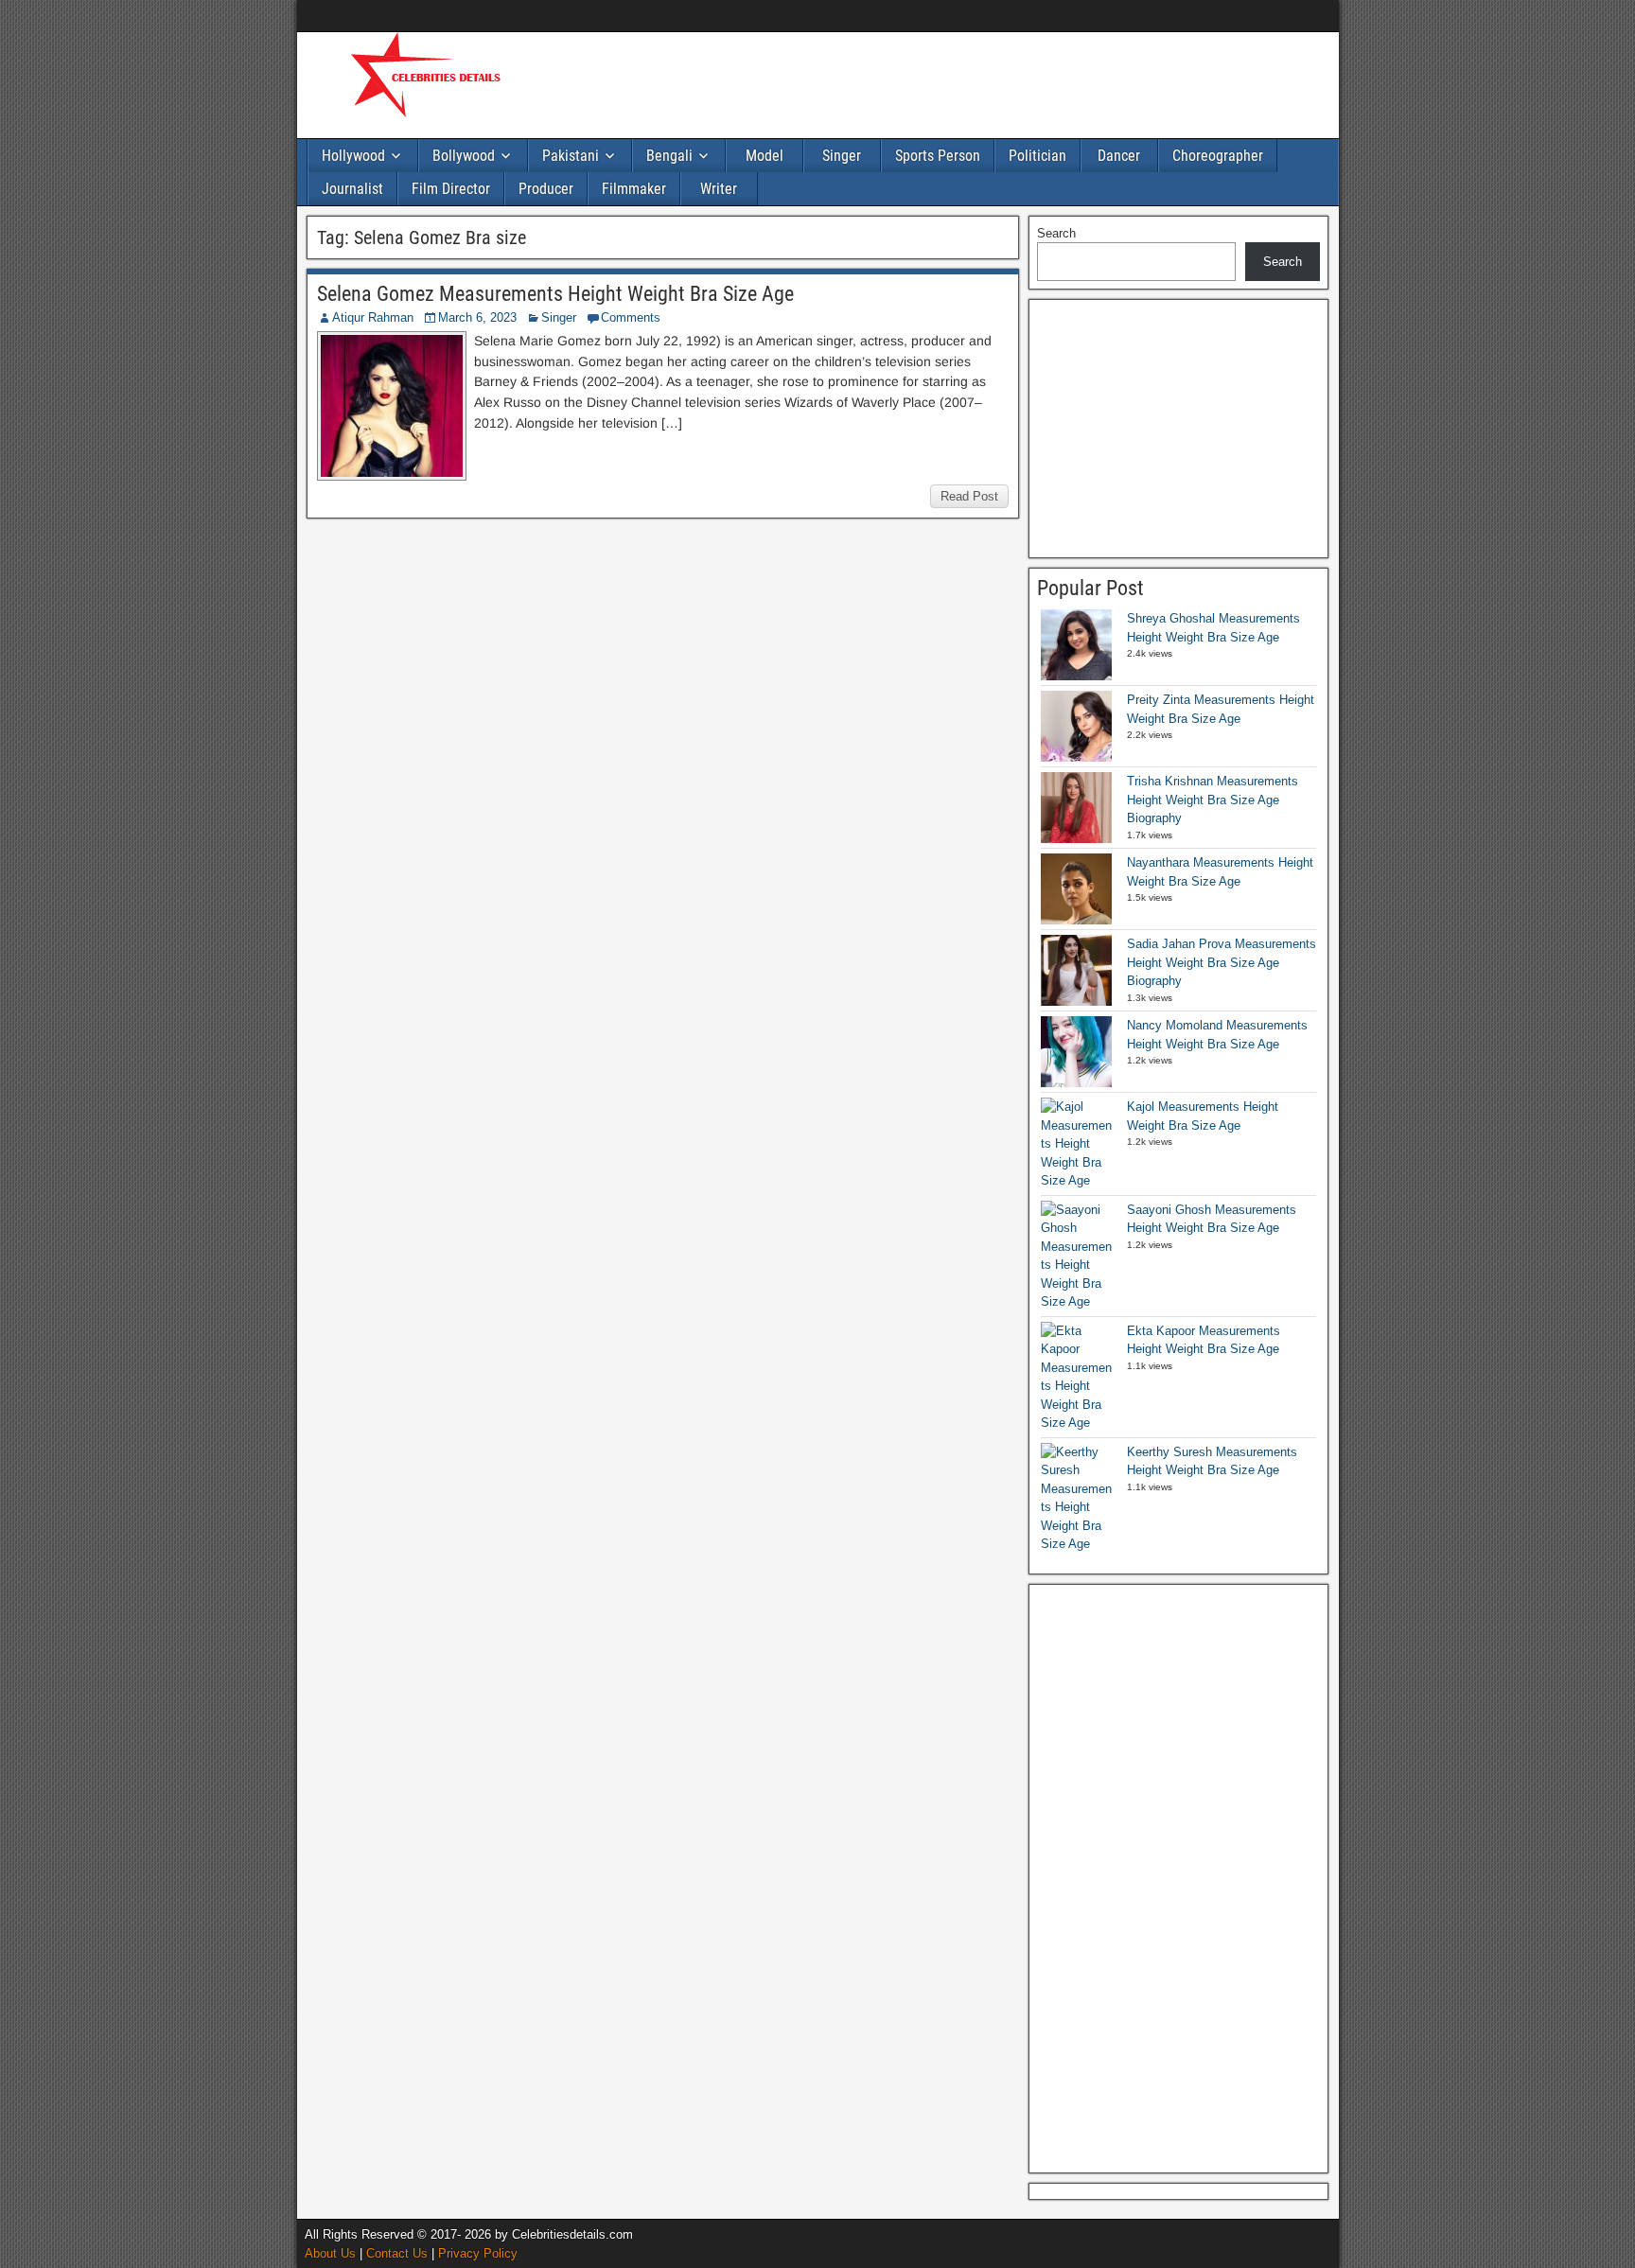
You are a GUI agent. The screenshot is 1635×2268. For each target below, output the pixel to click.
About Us (330, 2253)
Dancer (1119, 156)
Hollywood (353, 156)
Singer (842, 156)
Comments (631, 317)
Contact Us (397, 2253)
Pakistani (571, 156)
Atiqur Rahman (373, 317)
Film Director (451, 189)
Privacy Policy (478, 2253)
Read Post (969, 496)
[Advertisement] (893, 82)
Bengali (669, 156)
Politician (1037, 156)
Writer (719, 189)
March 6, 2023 (477, 317)
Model (765, 156)
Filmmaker (634, 189)
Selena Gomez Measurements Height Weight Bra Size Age (555, 294)
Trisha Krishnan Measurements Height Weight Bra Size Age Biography (1213, 800)
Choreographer (1218, 156)
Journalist (352, 189)
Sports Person (938, 156)
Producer (546, 189)
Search (1056, 233)
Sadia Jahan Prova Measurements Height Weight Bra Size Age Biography (1222, 962)
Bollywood (464, 156)
